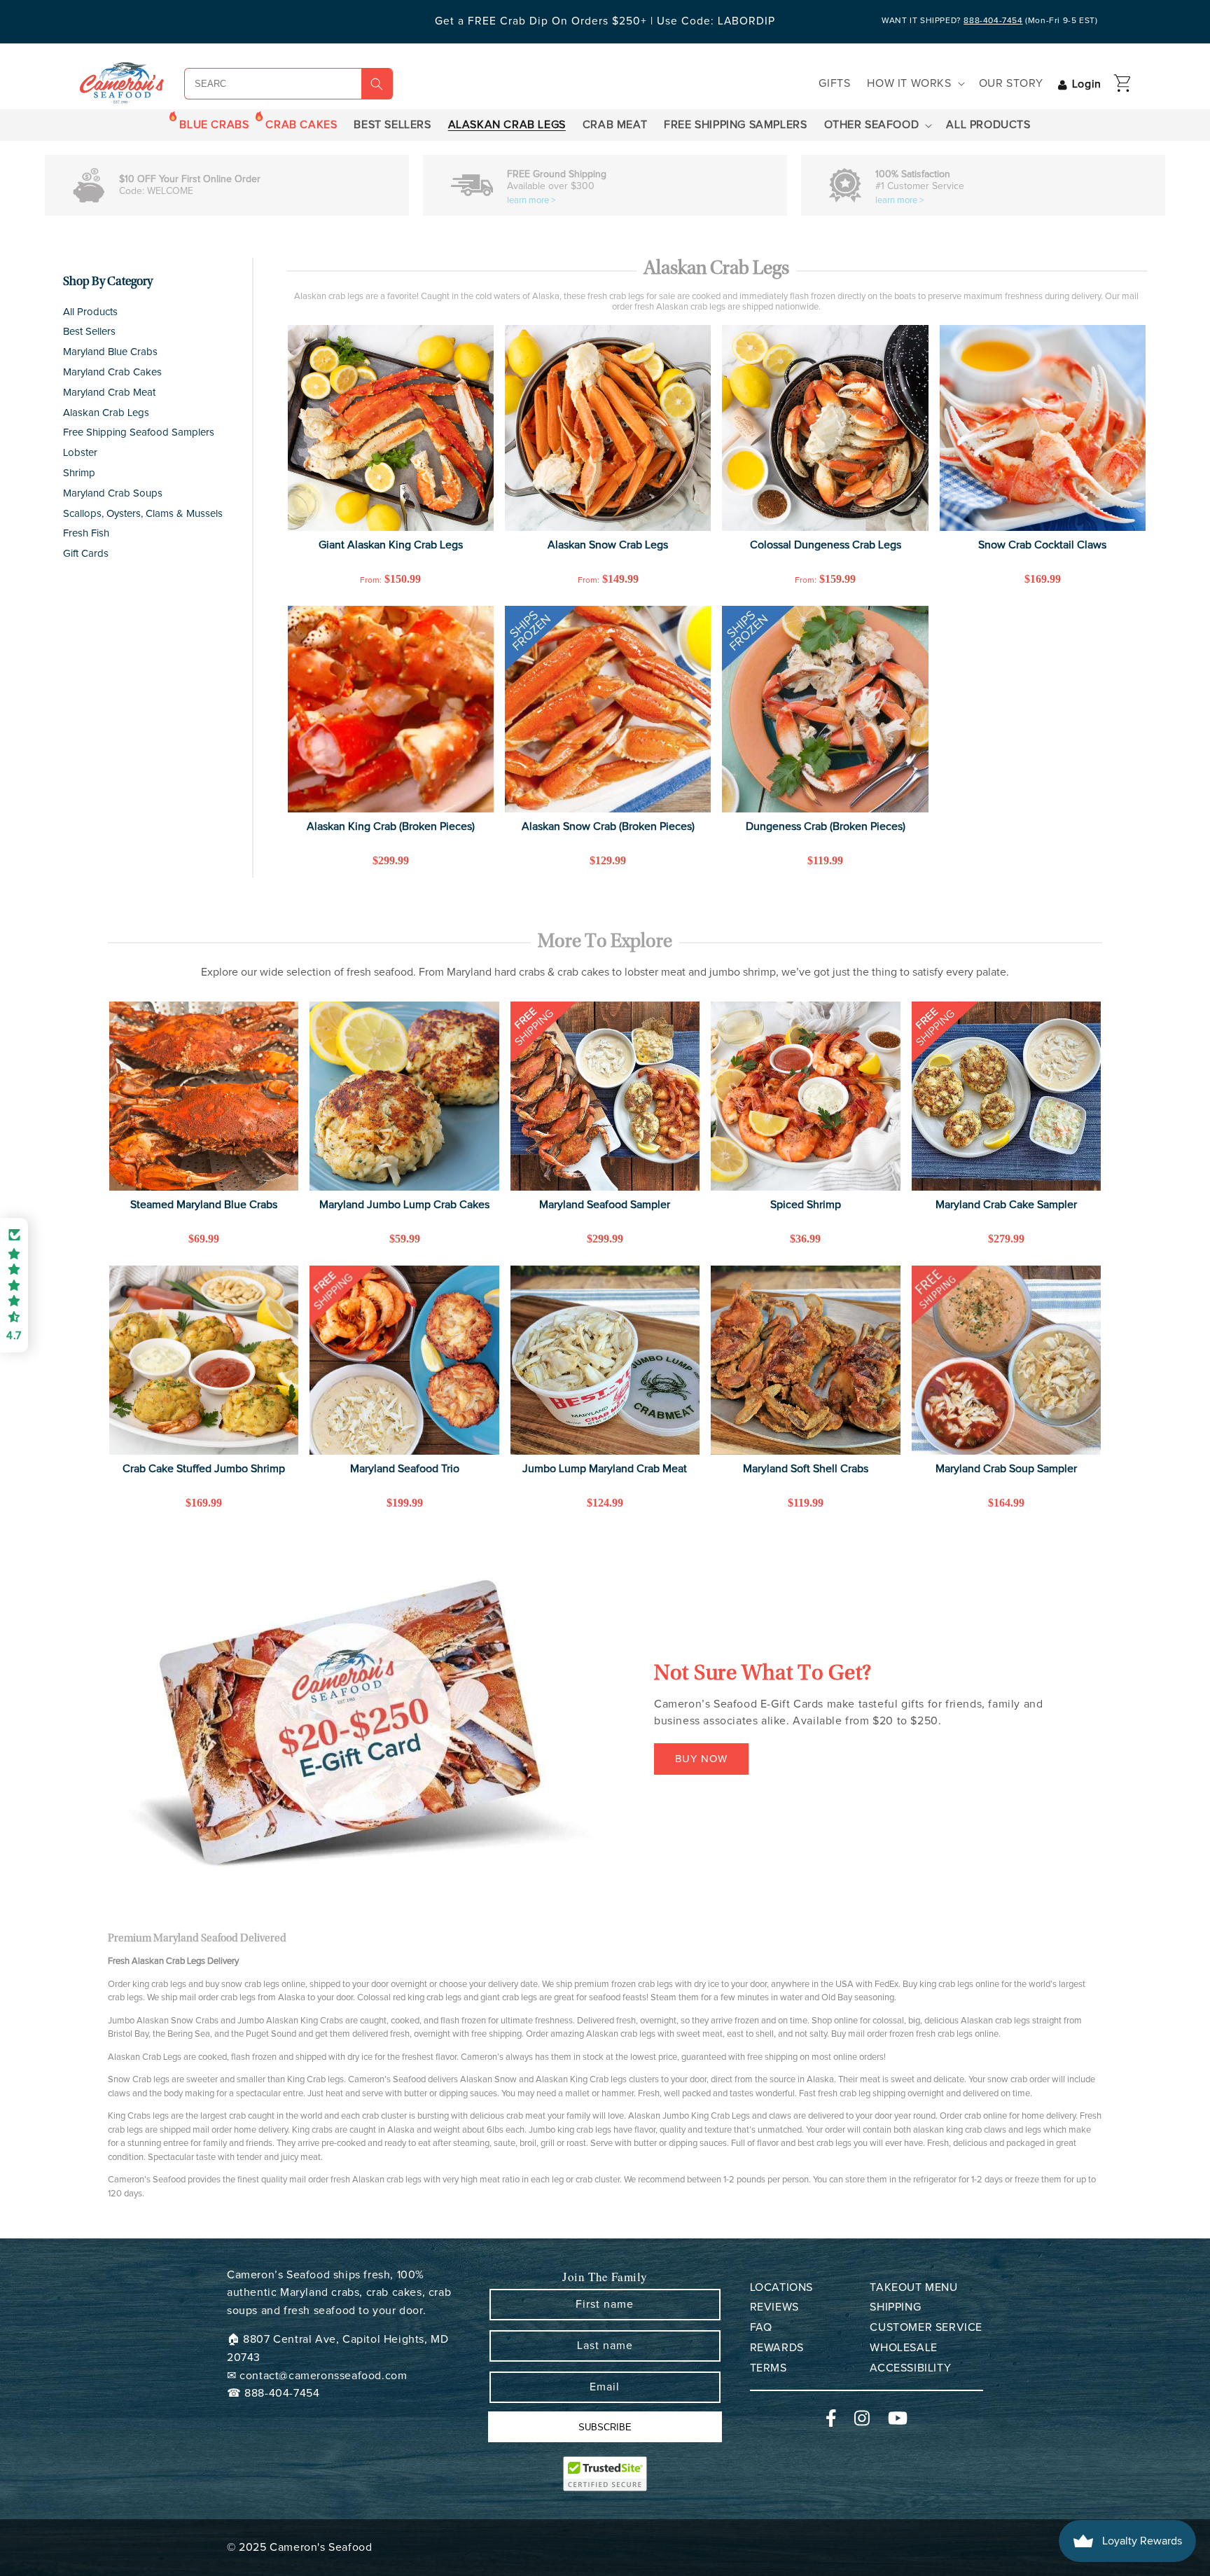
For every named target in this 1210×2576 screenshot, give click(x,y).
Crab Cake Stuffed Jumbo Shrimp (204, 1469)
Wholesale (903, 2348)
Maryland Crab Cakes (112, 372)
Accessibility (910, 2368)
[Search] (377, 84)
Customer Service (926, 2327)
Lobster (80, 453)
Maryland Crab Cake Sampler (1006, 1205)
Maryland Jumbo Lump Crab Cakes (404, 1205)
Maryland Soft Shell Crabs (806, 1469)
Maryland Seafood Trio (405, 1469)
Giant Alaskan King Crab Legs (391, 545)
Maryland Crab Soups (113, 493)
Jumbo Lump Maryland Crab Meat (605, 1469)
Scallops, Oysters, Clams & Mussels (143, 514)
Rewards (777, 2348)
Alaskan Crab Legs (106, 413)
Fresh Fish (86, 533)
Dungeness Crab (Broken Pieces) (826, 826)
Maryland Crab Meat (109, 393)
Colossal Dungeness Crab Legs (826, 545)
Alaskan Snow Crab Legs (608, 545)
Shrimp (79, 473)
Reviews (774, 2307)
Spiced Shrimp (806, 1205)
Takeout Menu (913, 2287)
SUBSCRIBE (605, 2427)
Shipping (895, 2307)
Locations (781, 2287)
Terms (769, 2368)
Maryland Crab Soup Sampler (1006, 1469)
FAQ (761, 2327)
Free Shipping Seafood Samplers (139, 432)
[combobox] (257, 84)
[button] (914, 84)
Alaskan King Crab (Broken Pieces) (391, 826)
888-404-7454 (993, 21)
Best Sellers (89, 332)
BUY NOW (701, 1759)
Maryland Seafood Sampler (605, 1205)
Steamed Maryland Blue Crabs (204, 1205)
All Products (90, 312)
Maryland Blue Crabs (110, 352)
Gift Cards (86, 554)
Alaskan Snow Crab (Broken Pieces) (608, 826)
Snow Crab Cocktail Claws (1042, 545)
